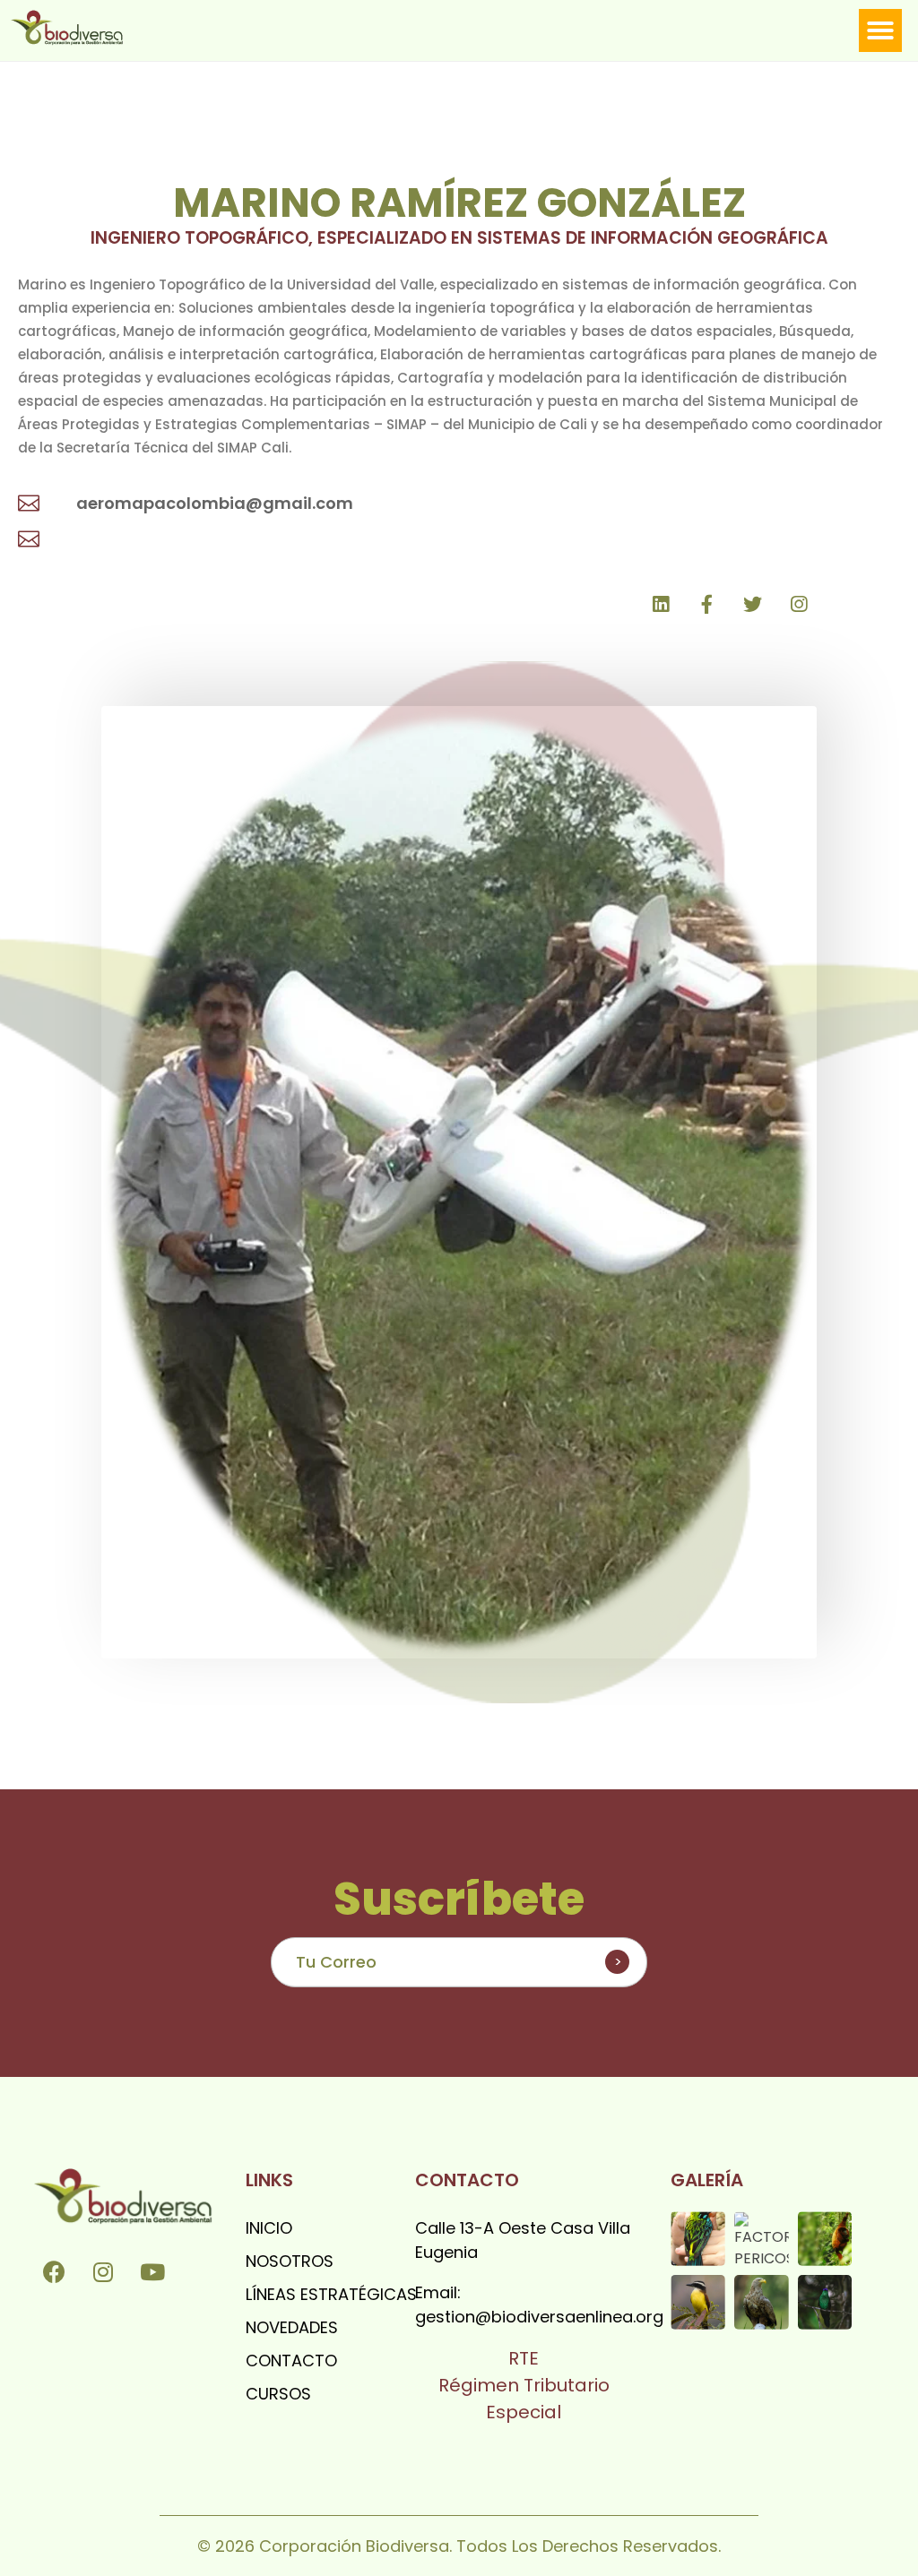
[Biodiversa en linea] (81, 27)
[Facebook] (54, 2271)
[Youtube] (152, 2271)
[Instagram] (103, 2271)
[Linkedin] (661, 605)
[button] (880, 30)
